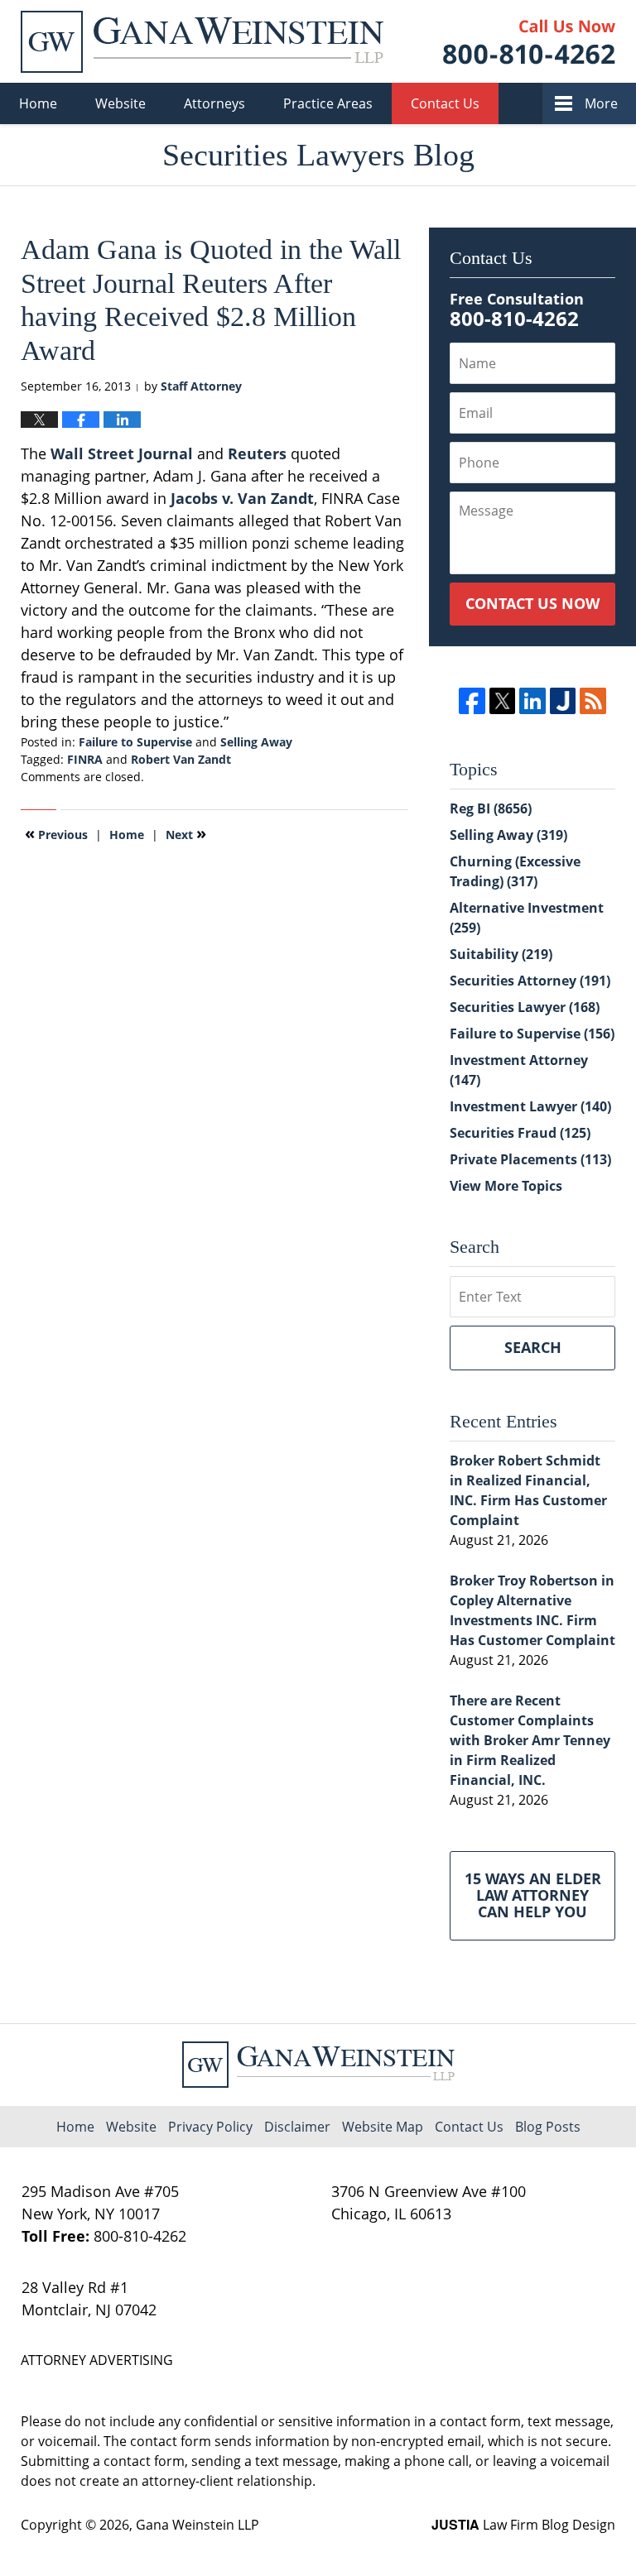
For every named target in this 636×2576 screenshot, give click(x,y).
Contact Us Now (532, 603)
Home (38, 103)
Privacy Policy (210, 2127)
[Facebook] (472, 700)
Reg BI (491, 808)
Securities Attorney (530, 981)
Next (186, 833)
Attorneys (214, 103)
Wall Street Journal (120, 453)
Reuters (257, 453)
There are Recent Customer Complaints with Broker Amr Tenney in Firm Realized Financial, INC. (530, 1740)
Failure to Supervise (135, 742)
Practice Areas (328, 103)
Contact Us (445, 103)
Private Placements (530, 1159)
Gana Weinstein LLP (198, 2525)
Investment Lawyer (530, 1106)
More (601, 103)
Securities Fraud (520, 1133)
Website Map (383, 2127)
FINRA (85, 759)
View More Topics (506, 1186)
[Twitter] (502, 700)
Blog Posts (548, 2127)
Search (533, 1347)
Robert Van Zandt (181, 759)
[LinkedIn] (532, 700)
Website (120, 103)
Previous (56, 833)
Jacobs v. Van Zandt (242, 498)
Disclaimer (297, 2127)
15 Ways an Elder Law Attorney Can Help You (533, 1895)
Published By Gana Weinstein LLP (529, 42)
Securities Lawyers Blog (202, 42)
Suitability (501, 954)
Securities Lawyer (525, 1007)
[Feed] (593, 700)
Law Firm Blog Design (523, 2525)
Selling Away (256, 742)
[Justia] (563, 700)
